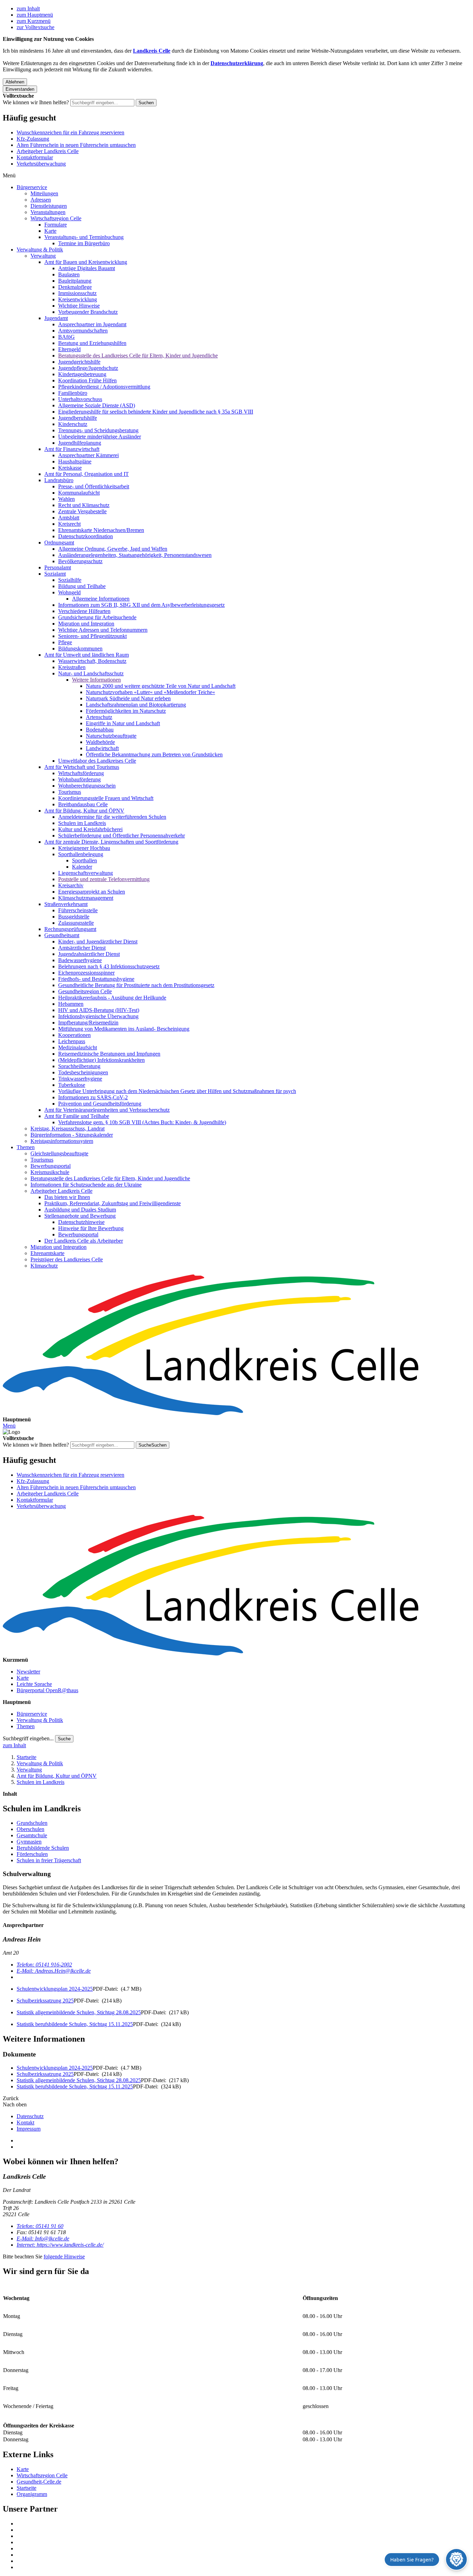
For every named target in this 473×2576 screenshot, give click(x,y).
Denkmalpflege (75, 287)
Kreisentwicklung (78, 299)
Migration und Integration (86, 624)
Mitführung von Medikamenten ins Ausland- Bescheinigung (124, 1029)
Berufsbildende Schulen (43, 1848)
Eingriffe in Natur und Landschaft (123, 723)
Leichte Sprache (34, 1684)
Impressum (29, 2129)
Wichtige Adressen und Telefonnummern (103, 630)
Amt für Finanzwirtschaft (72, 449)
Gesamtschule (32, 1835)
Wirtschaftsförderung (81, 773)
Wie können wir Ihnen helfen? (36, 102)
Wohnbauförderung (79, 779)
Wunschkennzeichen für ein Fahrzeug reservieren (70, 132)
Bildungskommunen (80, 649)
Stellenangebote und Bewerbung (80, 1216)
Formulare (56, 225)
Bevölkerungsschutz (80, 561)
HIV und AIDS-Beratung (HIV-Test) (99, 1010)
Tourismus (70, 792)
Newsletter (28, 1672)
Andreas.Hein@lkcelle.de (54, 1971)
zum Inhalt (28, 8)
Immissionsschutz (77, 293)
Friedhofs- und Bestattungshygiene (96, 979)
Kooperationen (74, 1035)
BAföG (66, 337)
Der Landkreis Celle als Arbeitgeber (84, 1241)
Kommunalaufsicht (79, 493)
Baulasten (69, 274)
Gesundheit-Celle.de (39, 2482)
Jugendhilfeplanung (80, 443)
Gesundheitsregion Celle (85, 991)
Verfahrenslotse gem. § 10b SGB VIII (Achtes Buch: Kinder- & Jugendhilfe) (142, 1122)
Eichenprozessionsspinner (86, 973)
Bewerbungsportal (51, 1166)
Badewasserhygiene (80, 960)
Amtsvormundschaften (83, 331)
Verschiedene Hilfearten (84, 611)
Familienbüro (73, 393)
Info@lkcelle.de (43, 2239)
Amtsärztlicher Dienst (82, 948)
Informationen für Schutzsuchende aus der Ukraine (86, 1185)
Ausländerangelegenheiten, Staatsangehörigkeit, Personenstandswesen (135, 555)
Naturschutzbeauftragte (111, 736)
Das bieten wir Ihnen (67, 1197)
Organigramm (32, 2494)
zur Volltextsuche (35, 27)
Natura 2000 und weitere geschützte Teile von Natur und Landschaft (161, 686)
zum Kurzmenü (34, 21)
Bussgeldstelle (74, 917)
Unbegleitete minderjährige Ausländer (100, 437)
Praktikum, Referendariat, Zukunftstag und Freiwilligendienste (113, 1203)
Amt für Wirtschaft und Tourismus (82, 767)
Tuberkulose (72, 1085)
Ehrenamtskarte (47, 1253)
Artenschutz (99, 717)
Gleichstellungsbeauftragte (59, 1153)
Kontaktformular (35, 157)
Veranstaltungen (48, 212)
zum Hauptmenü (35, 15)
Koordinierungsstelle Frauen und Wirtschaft (106, 798)
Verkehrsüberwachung (41, 164)
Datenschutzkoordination (86, 536)
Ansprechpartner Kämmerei (88, 455)
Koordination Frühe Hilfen (87, 380)
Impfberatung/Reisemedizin (88, 1023)
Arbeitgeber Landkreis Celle (48, 151)
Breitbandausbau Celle (83, 804)
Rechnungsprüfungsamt (70, 929)
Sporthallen (84, 860)
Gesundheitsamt (62, 935)
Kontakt (25, 2122)
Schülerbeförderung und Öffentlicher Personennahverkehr (122, 836)
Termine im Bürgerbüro (84, 243)
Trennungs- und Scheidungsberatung (98, 430)
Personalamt (58, 567)
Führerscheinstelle (78, 910)
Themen (26, 1147)
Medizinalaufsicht (78, 1047)
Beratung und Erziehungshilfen (92, 343)
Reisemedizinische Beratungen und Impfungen (109, 1054)
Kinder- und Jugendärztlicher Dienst (98, 941)
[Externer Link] (243, 2524)
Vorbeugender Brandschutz (88, 312)
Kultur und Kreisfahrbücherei (90, 829)
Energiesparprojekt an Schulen (92, 892)
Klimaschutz (44, 1266)
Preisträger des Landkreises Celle (67, 1259)
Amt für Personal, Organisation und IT (87, 474)
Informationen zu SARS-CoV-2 (93, 1097)
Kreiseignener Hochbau (84, 848)
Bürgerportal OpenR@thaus (47, 1690)
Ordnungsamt (59, 543)
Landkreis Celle (152, 51)
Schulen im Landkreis (82, 823)
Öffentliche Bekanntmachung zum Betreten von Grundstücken (154, 754)
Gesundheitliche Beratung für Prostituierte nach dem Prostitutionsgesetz (136, 985)
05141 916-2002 (44, 1965)
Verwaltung (43, 256)
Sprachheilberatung (79, 1066)
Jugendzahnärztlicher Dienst (89, 954)
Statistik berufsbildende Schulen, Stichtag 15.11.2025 (75, 2024)
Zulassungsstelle (76, 923)
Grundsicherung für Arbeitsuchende (97, 617)
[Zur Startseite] (237, 1345)
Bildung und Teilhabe (82, 586)
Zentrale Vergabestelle (82, 511)
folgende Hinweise (64, 2257)
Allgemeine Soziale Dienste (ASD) (97, 405)
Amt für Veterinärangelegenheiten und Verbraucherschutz (107, 1110)
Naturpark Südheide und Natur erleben (128, 698)
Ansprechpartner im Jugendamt (92, 324)
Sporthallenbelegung (81, 854)
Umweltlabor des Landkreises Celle (97, 761)
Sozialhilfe (70, 580)
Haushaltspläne (75, 461)
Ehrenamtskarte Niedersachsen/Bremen (101, 530)
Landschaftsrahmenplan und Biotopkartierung (136, 705)
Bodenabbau (100, 730)
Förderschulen (32, 1854)
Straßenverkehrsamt (66, 904)
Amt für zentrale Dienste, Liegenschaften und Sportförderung (111, 842)
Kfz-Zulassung (33, 139)
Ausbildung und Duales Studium (80, 1210)
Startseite (26, 1757)
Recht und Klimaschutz (84, 505)
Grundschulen (32, 1823)
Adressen (41, 200)
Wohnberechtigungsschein (87, 786)
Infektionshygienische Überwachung (98, 1016)
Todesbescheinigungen (83, 1072)
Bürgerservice (32, 187)
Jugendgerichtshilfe (79, 362)
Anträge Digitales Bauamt (87, 268)
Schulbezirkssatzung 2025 (45, 2001)
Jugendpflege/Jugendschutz (88, 368)
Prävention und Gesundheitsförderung (100, 1104)
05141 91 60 (40, 2226)
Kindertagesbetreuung (82, 374)
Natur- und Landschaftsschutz (91, 673)
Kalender (82, 867)
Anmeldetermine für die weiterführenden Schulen (112, 817)
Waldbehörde (100, 742)
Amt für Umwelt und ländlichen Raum (87, 655)
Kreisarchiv (71, 885)
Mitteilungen (44, 193)
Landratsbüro (59, 480)
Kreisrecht (69, 524)
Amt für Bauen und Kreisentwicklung (86, 262)
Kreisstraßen (72, 667)
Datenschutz (30, 2116)
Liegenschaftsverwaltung (86, 873)
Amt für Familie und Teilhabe (77, 1116)
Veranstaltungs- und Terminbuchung (84, 237)
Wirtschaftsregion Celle (56, 218)
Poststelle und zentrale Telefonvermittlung (104, 879)
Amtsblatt (69, 518)
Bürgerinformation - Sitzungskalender (72, 1135)
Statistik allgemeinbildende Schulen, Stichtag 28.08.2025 (79, 2012)
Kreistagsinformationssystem (62, 1141)
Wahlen (66, 499)
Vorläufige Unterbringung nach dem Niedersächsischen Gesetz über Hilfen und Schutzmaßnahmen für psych (177, 1091)
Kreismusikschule (50, 1172)
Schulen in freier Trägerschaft (49, 1860)
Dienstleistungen (49, 206)
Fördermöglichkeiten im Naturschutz (126, 711)
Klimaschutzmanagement (86, 898)
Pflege (65, 642)
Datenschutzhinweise (81, 1222)
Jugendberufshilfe (78, 418)
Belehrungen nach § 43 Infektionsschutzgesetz (109, 966)
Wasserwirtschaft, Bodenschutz (92, 661)
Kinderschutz (73, 424)
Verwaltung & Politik (40, 250)
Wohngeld (69, 592)
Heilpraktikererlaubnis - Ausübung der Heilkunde (112, 998)
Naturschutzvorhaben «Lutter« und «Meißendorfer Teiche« (150, 692)
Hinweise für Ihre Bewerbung (91, 1228)
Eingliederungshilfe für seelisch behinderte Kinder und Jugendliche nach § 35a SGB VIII (156, 412)
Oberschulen (30, 1829)
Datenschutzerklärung (237, 63)
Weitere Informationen (96, 680)
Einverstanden (20, 89)
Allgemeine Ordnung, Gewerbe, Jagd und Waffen (113, 549)
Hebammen (71, 1004)
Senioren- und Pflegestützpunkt (92, 636)
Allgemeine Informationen (101, 599)
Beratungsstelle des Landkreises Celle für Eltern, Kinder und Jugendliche (138, 356)
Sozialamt (55, 574)
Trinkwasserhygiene (80, 1079)
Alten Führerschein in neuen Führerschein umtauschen (76, 145)
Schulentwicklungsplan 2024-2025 (55, 1989)
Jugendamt (56, 318)
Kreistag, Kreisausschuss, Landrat (68, 1129)
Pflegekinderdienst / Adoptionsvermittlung (104, 387)
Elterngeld (69, 349)
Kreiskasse (70, 468)
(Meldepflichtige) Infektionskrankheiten (101, 1060)
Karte (50, 231)
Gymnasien (29, 1842)
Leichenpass (72, 1041)
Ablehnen (15, 82)
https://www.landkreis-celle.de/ (60, 2245)
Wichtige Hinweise (79, 306)
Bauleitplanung (75, 281)
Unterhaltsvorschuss (80, 399)
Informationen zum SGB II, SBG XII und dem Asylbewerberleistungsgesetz (141, 605)
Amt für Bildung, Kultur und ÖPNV (84, 811)
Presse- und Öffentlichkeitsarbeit (94, 486)
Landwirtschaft (102, 748)
